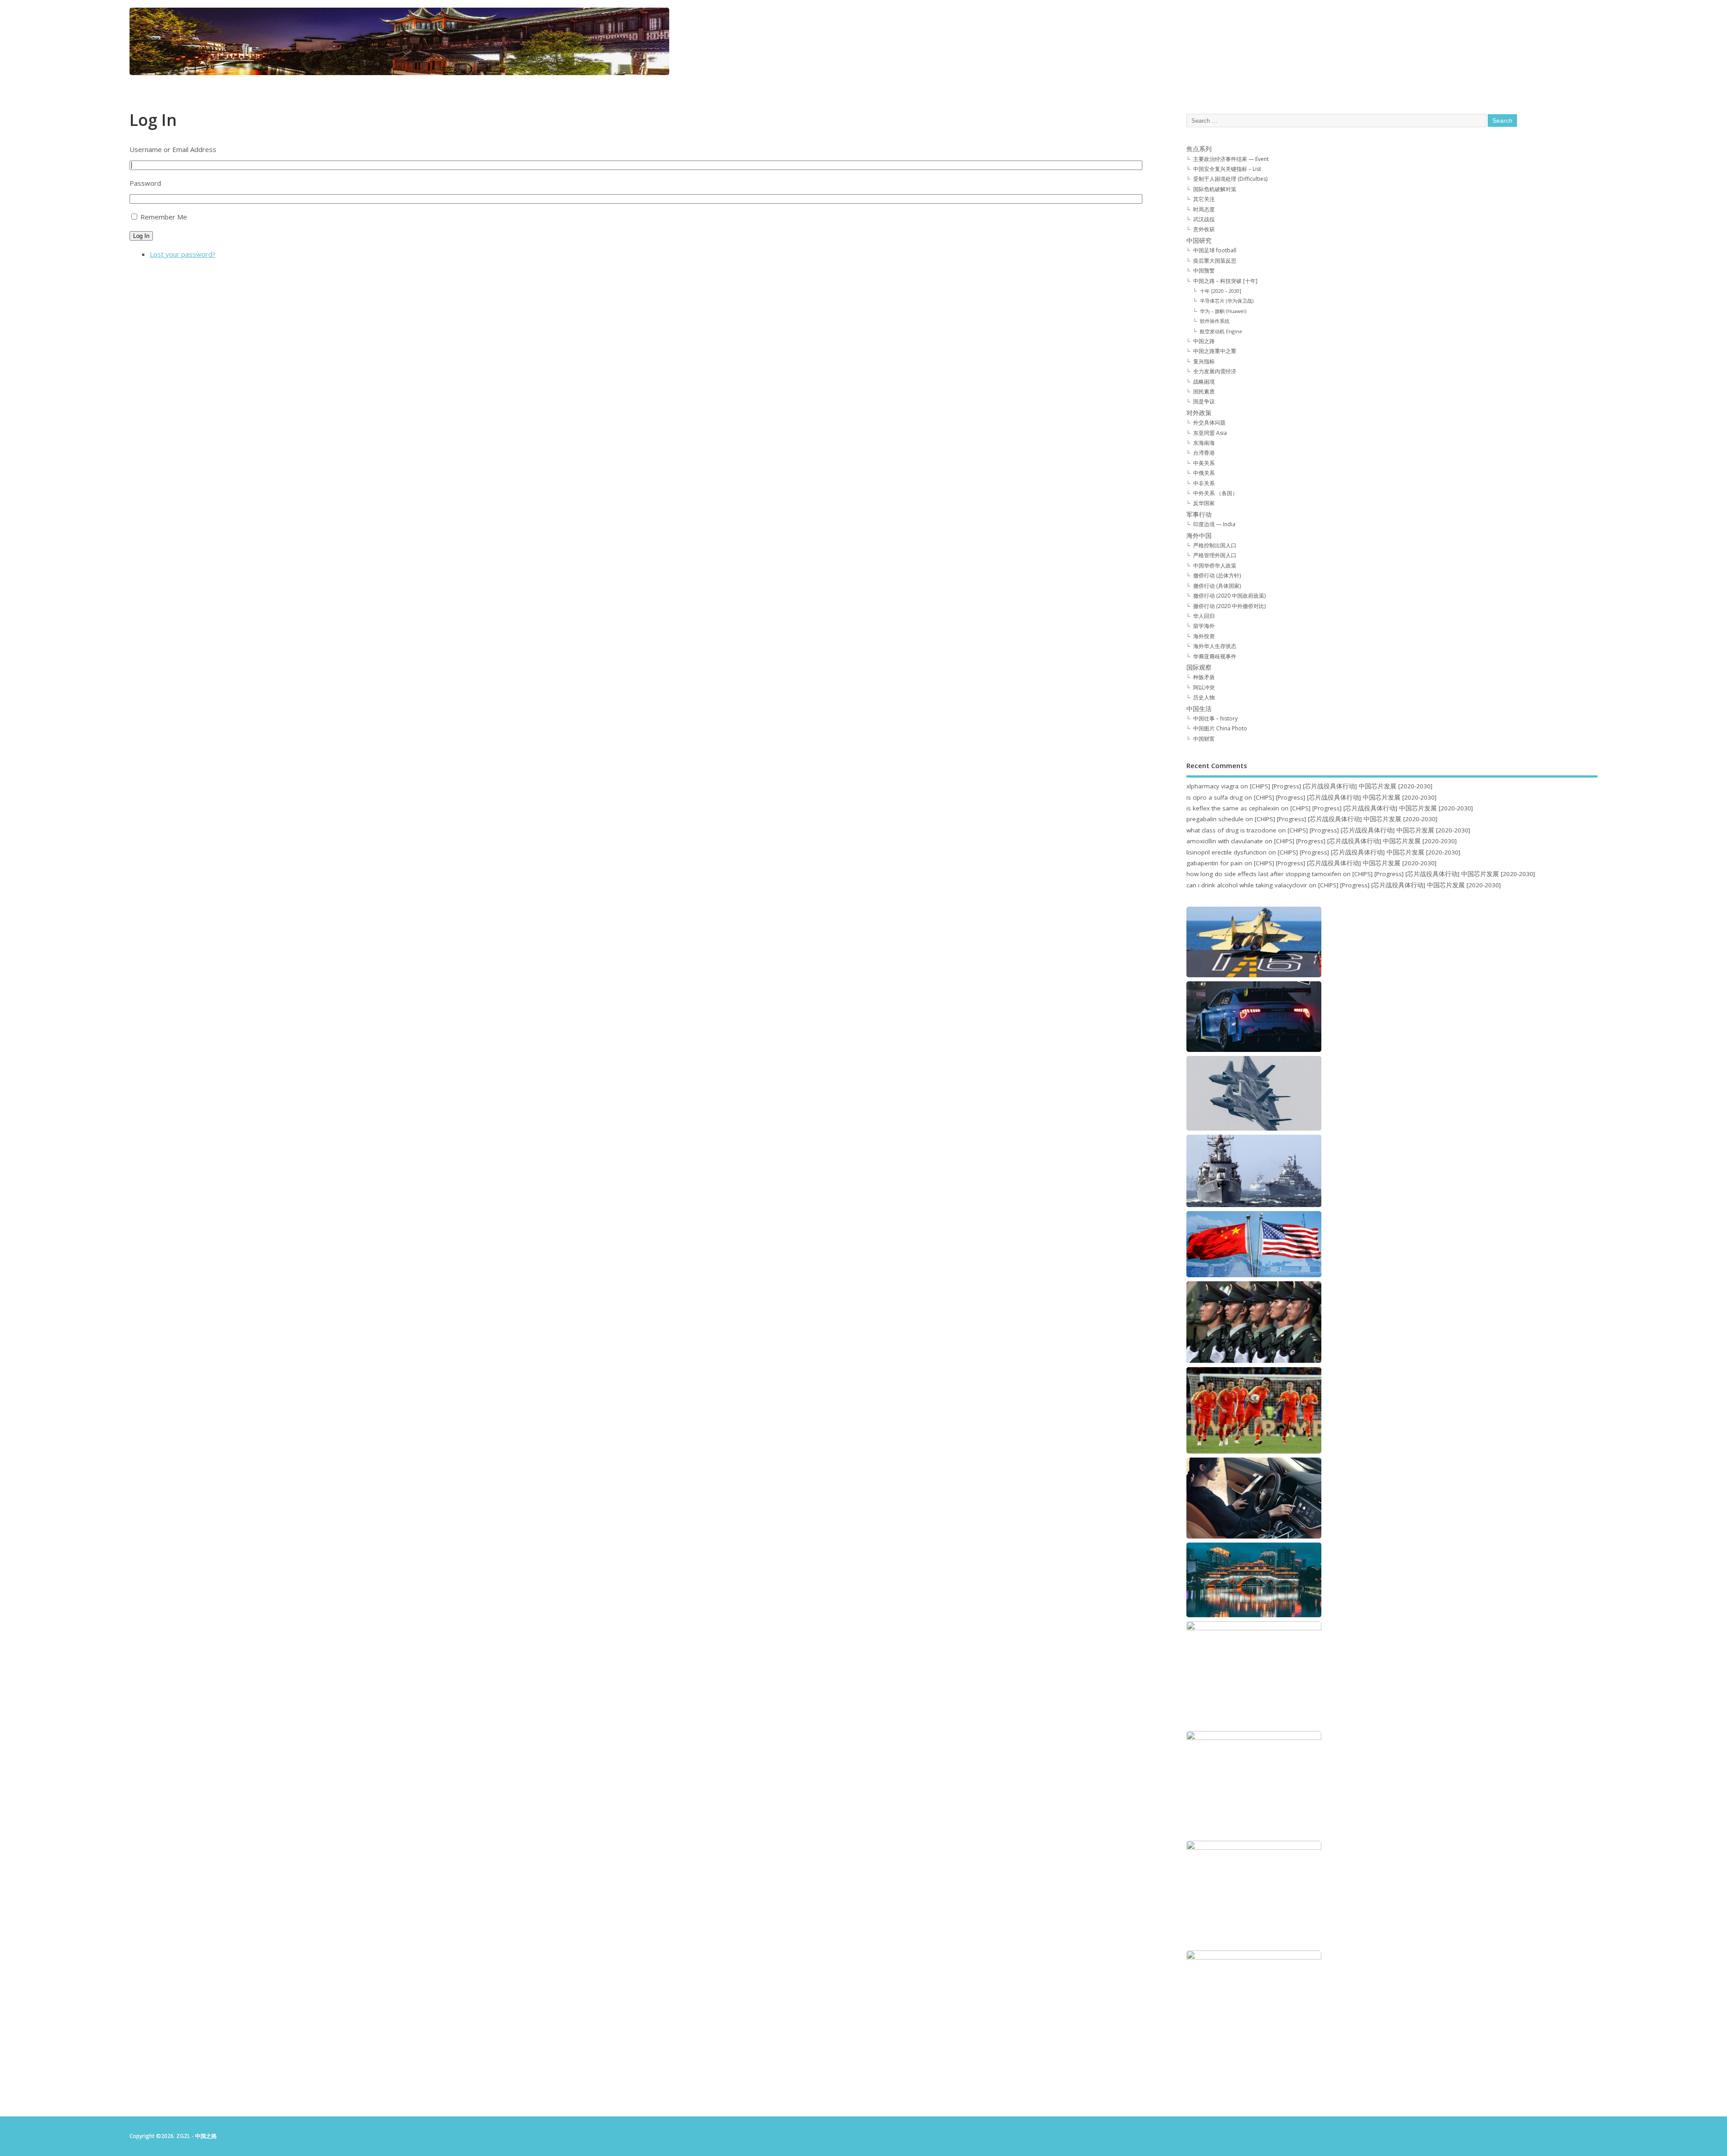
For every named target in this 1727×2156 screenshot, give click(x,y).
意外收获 (1204, 229)
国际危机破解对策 (1215, 189)
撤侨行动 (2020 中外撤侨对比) (1229, 606)
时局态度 (1204, 209)
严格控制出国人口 (1215, 545)
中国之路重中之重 (1215, 351)
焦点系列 (1199, 149)
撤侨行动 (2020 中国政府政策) (1229, 596)
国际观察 (1199, 667)
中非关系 (1204, 483)
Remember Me (164, 217)
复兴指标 (1204, 361)
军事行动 (1199, 514)
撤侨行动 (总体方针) (1217, 575)
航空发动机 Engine (1221, 331)
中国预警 (1204, 271)
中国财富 (1204, 739)
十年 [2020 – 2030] (1221, 291)
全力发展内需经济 (1215, 371)
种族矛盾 (1204, 677)
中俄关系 (1204, 473)
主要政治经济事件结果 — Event (1231, 159)
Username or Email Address (173, 149)
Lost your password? (183, 254)
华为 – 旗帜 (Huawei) (1223, 311)
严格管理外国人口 (1215, 555)
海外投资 (1204, 636)
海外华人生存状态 (1215, 646)
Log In (141, 236)
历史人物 (1204, 697)
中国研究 (1199, 241)
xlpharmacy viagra (1212, 786)
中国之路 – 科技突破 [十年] (1225, 281)
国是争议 (1204, 401)
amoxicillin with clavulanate (1225, 841)
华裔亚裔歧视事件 (1215, 656)
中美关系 (1204, 463)
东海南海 (1204, 443)
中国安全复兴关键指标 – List (1227, 169)
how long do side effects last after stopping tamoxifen (1264, 874)
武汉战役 (1204, 219)
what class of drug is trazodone (1231, 830)
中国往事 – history (1215, 718)
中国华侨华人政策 (1215, 566)
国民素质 (1204, 391)
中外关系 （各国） (1215, 493)
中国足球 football (1215, 250)
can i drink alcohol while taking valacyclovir (1247, 885)
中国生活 (1199, 709)
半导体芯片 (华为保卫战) (1227, 301)
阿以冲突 (1204, 687)
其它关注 (1204, 199)
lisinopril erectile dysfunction (1226, 852)
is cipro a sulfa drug (1215, 797)
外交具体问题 (1209, 423)
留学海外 (1204, 626)
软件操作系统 (1215, 321)
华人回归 (1204, 616)
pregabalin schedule (1215, 819)
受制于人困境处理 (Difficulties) (1230, 179)
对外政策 (1199, 413)
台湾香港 (1204, 453)
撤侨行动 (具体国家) (1217, 586)
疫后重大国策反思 (1215, 261)
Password (145, 183)
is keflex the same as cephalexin (1233, 808)
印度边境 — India (1214, 524)
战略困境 (1204, 382)
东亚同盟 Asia (1210, 433)
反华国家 (1204, 503)
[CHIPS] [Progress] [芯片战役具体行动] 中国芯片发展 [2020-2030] (1341, 786)
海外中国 (1199, 536)
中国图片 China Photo (1220, 728)
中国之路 (1204, 341)
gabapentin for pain (1215, 863)
